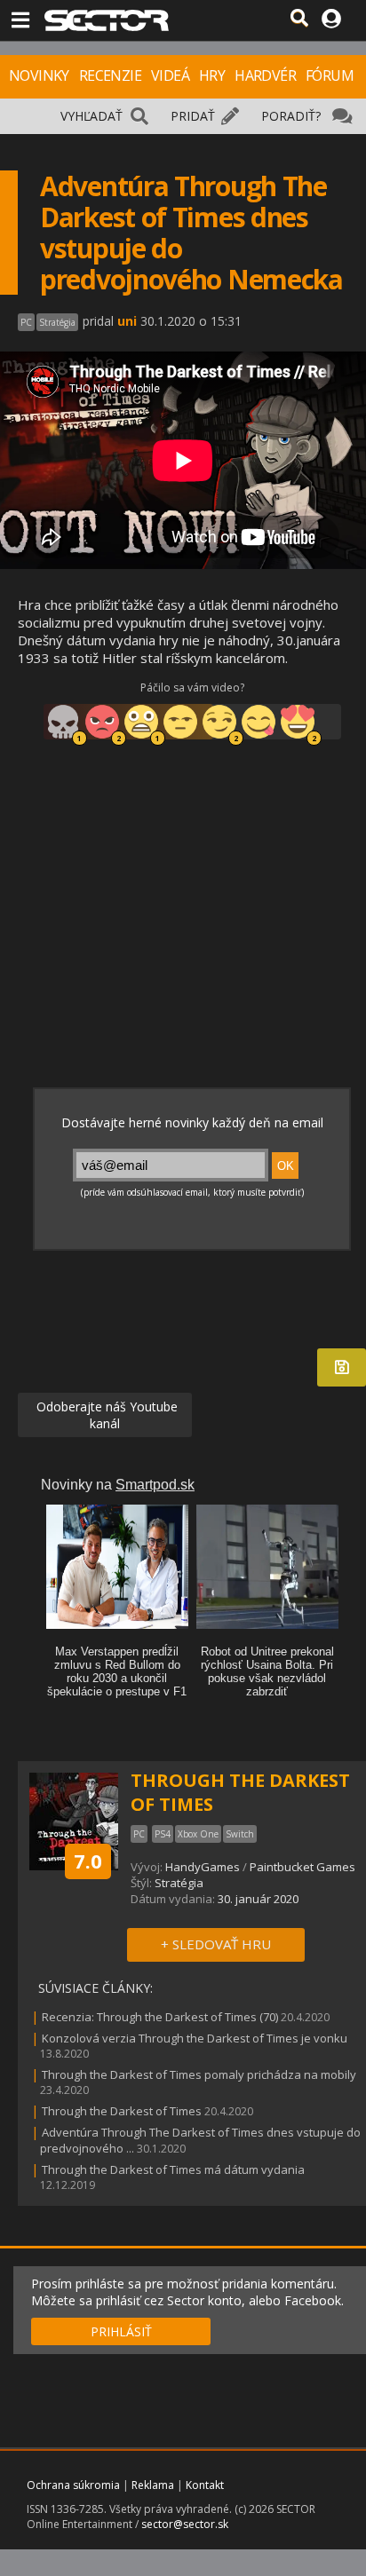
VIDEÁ (170, 75)
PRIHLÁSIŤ (121, 2331)
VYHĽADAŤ (91, 116)
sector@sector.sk (185, 2524)
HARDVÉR (265, 75)
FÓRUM (330, 75)
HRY (212, 75)
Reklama (153, 2485)
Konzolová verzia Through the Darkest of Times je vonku (195, 2038)
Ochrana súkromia (73, 2485)
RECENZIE (110, 75)
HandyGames (204, 1867)
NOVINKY (39, 75)
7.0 (88, 1861)
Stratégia (179, 1883)
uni (127, 321)
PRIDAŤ (193, 116)
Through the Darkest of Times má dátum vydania (173, 2169)
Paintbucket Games (302, 1867)
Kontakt (205, 2485)
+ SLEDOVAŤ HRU (216, 1944)
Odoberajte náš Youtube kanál (105, 1415)
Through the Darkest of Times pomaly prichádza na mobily (199, 2074)
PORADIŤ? (291, 116)
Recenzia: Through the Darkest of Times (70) (160, 2017)
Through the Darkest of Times (122, 2111)
